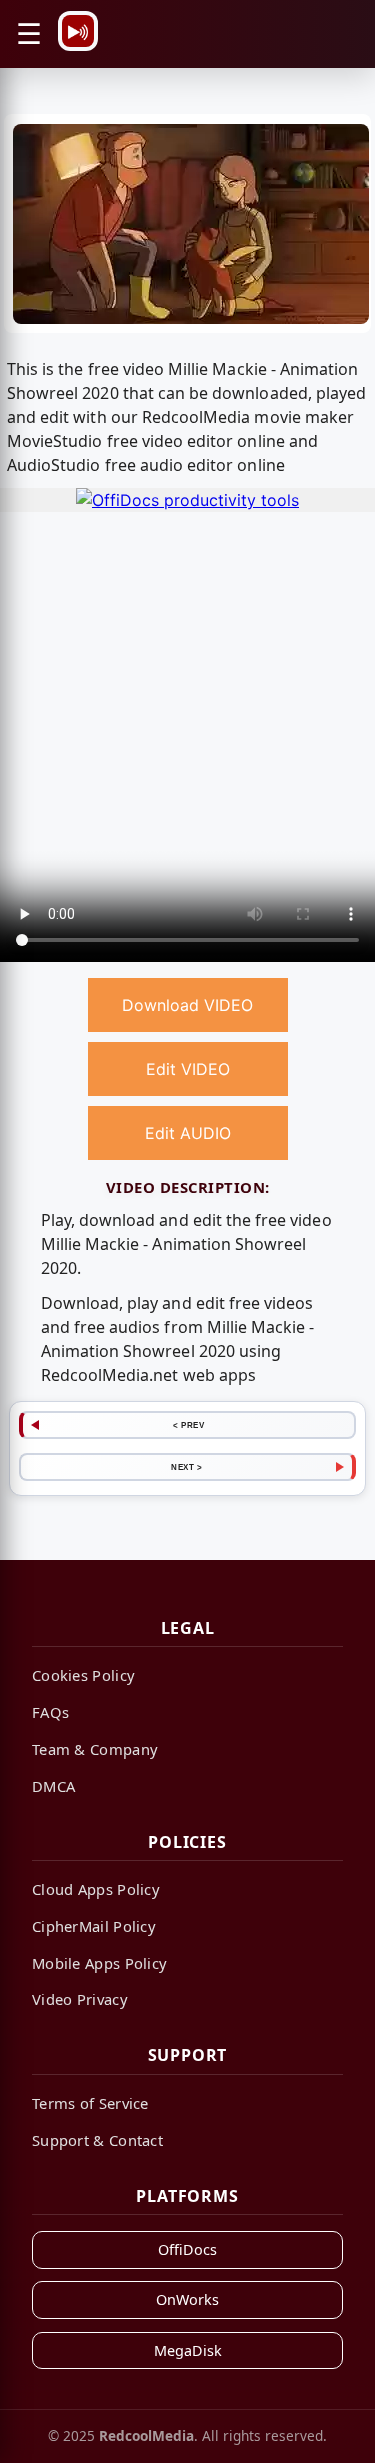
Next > (186, 1467)
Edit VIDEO (188, 1069)
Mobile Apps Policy (99, 1963)
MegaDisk (188, 2350)
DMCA (53, 1786)
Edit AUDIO (188, 1133)
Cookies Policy (83, 1675)
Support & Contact (97, 2140)
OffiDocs (187, 2249)
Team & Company (95, 1749)
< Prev (188, 1425)
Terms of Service (90, 2103)
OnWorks (187, 2299)
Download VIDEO (187, 1005)
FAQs (50, 1712)
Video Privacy (80, 1999)
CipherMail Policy (94, 1926)
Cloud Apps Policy (96, 1889)
